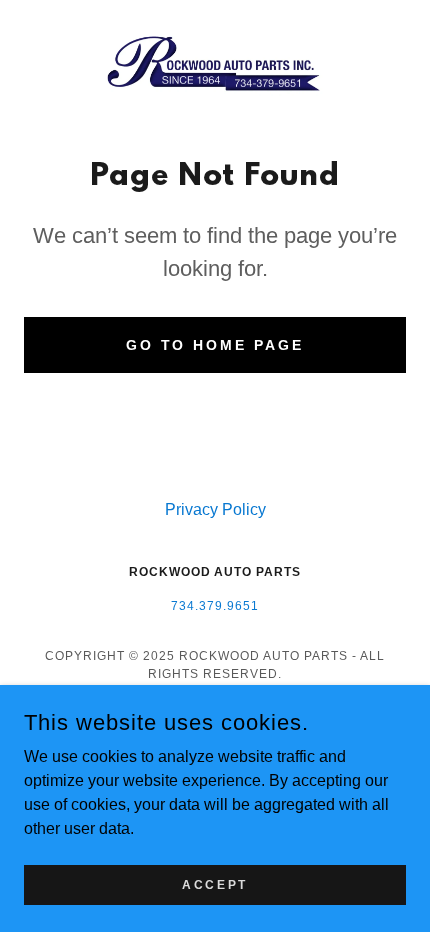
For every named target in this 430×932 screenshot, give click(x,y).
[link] (215, 64)
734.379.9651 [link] (215, 606)
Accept (214, 884)
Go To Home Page (215, 345)
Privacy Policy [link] (215, 509)
